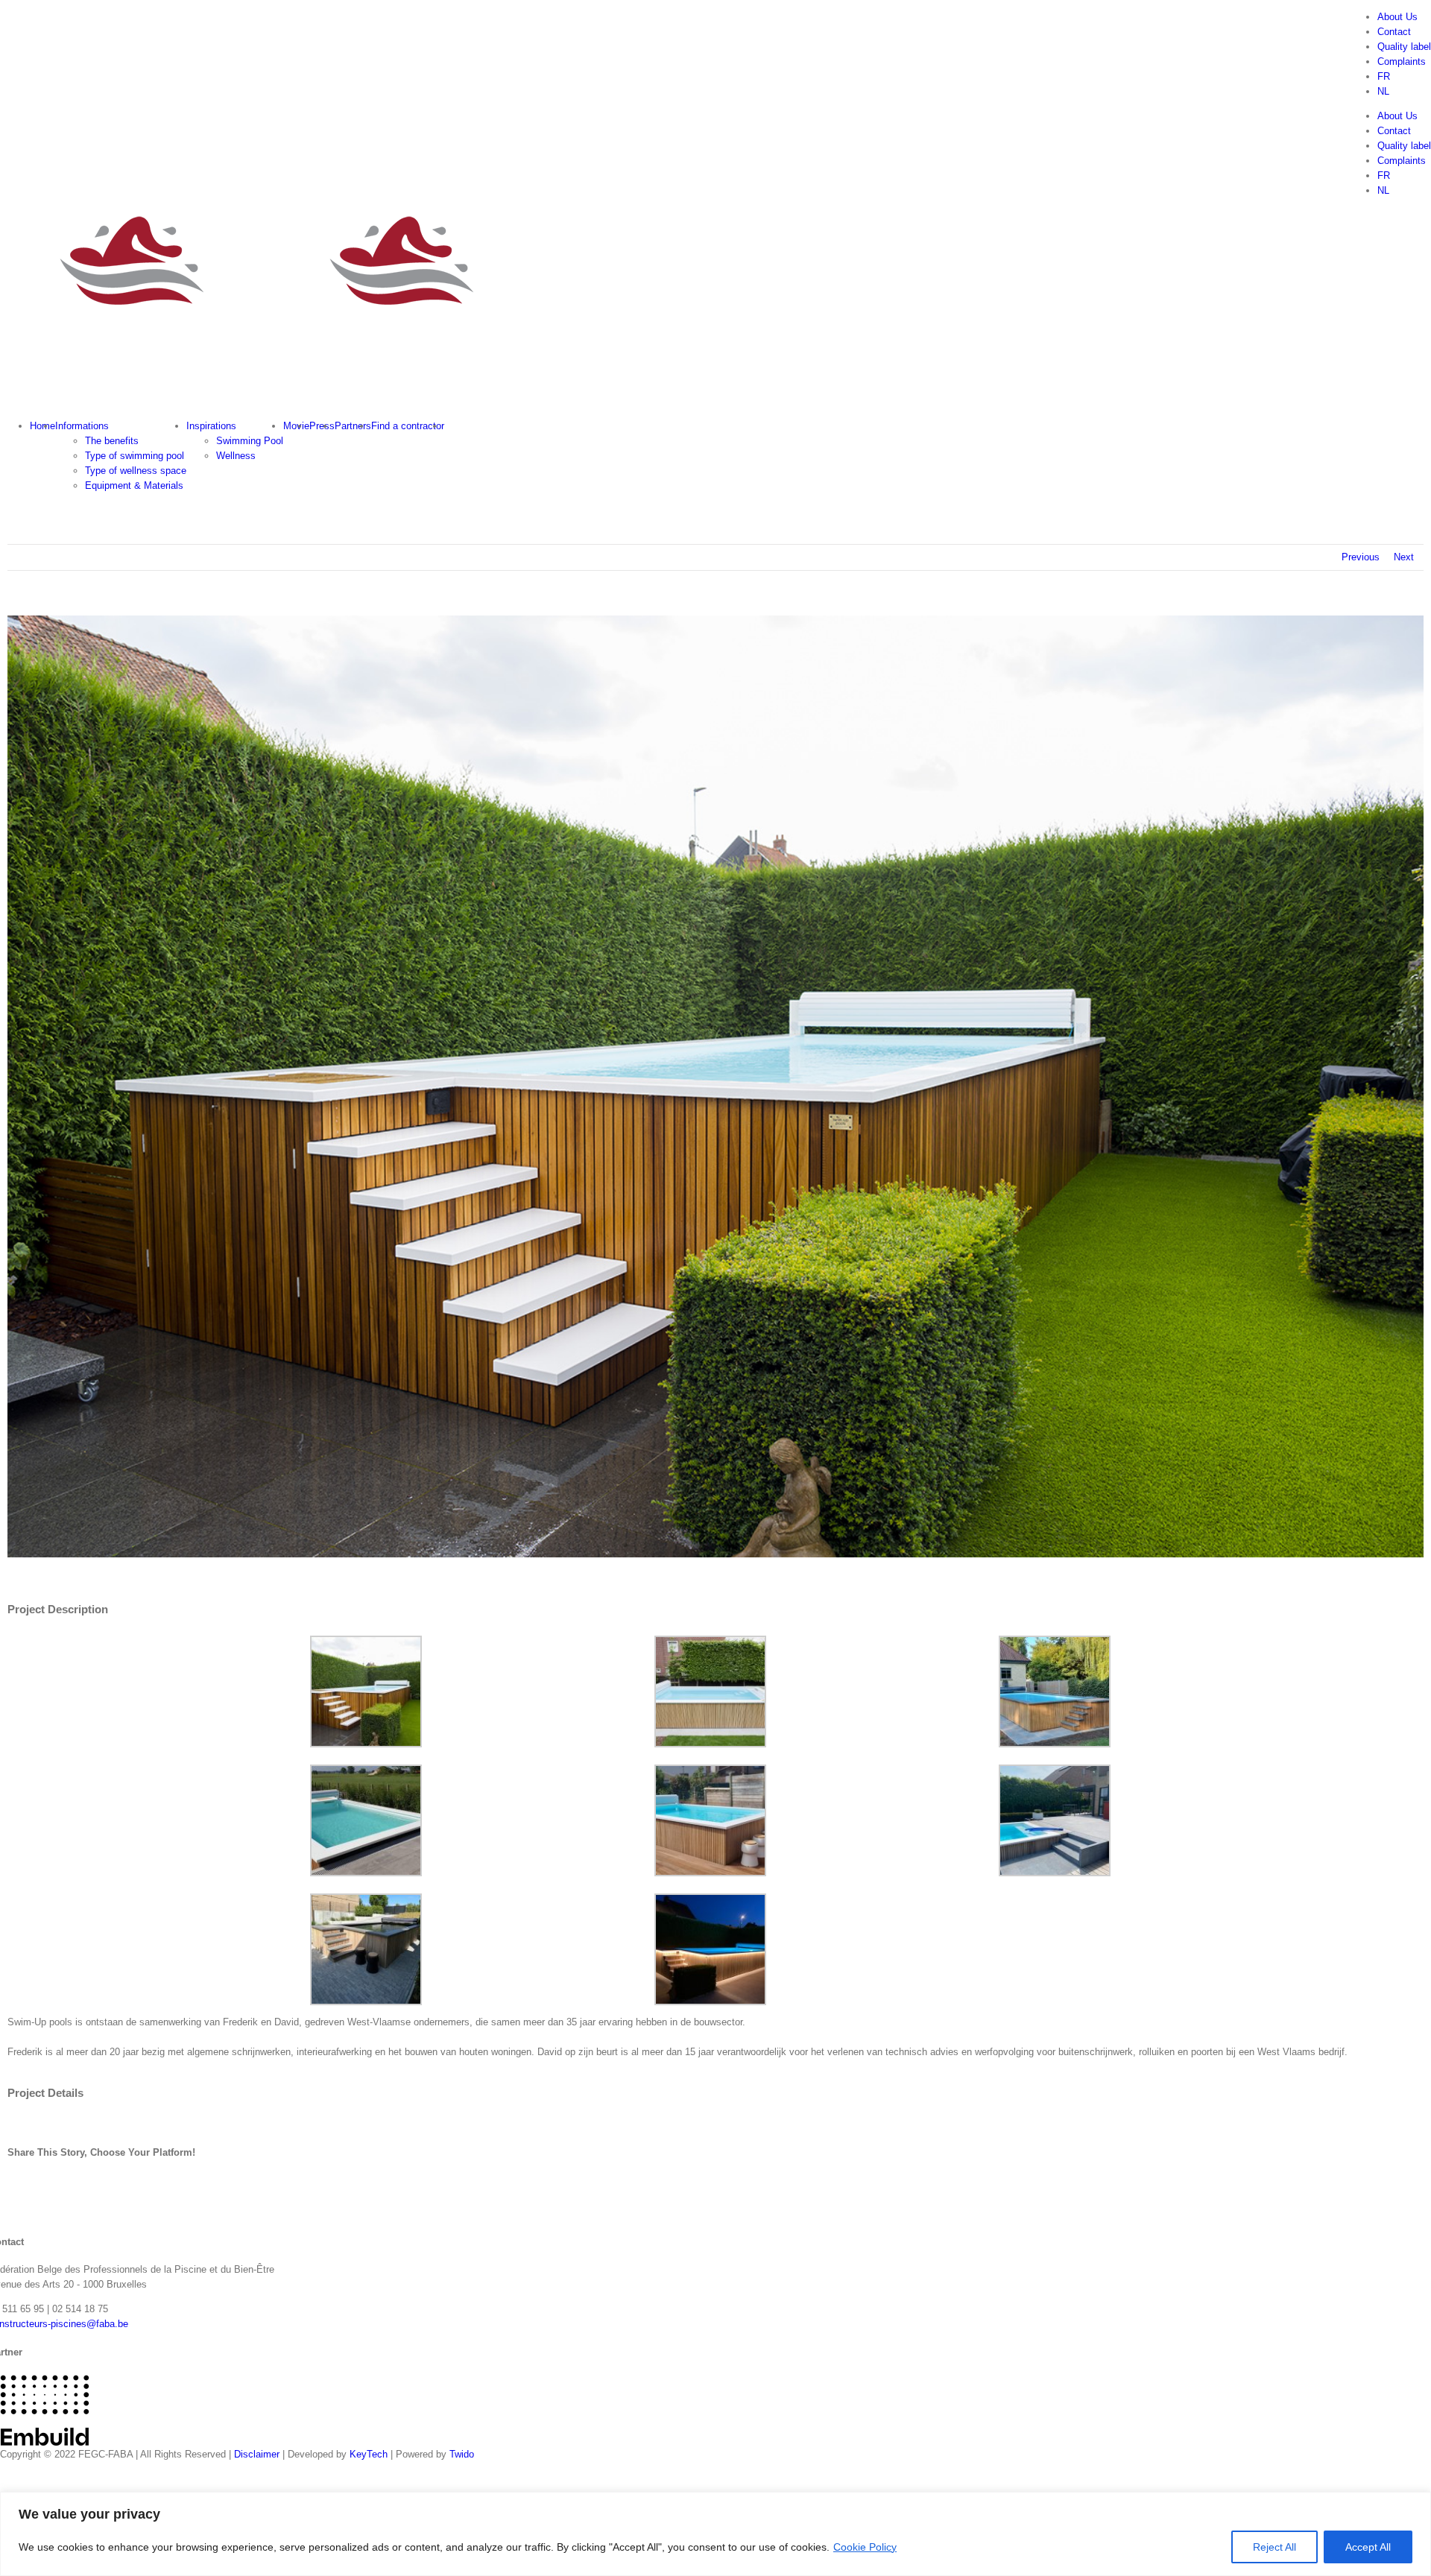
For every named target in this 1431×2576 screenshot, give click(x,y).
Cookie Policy (865, 2547)
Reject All (1274, 2547)
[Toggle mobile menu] (4, 401)
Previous (1361, 557)
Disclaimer (257, 2454)
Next (1404, 557)
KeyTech (369, 2454)
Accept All (1368, 2547)
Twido (462, 2454)
